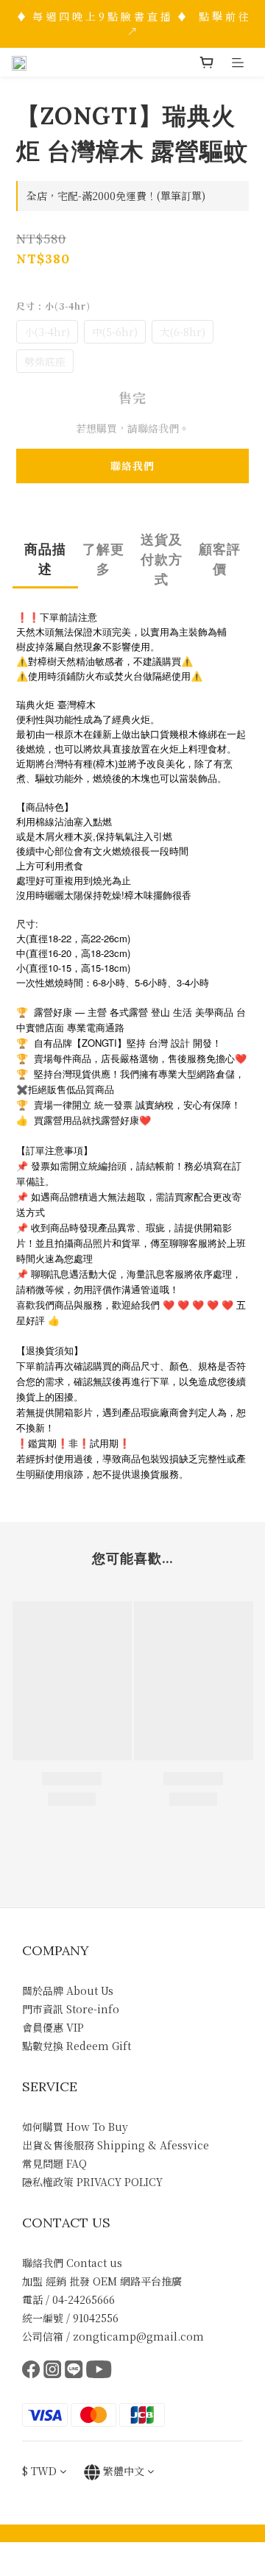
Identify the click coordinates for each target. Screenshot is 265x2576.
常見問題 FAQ (54, 2163)
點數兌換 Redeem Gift (77, 2046)
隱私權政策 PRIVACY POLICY (92, 2182)
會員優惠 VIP (53, 2027)
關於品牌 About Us (68, 1990)
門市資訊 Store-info (71, 2009)
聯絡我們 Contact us (72, 2263)
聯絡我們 (132, 466)
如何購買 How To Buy (75, 2127)
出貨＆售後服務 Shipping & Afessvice (116, 2145)
